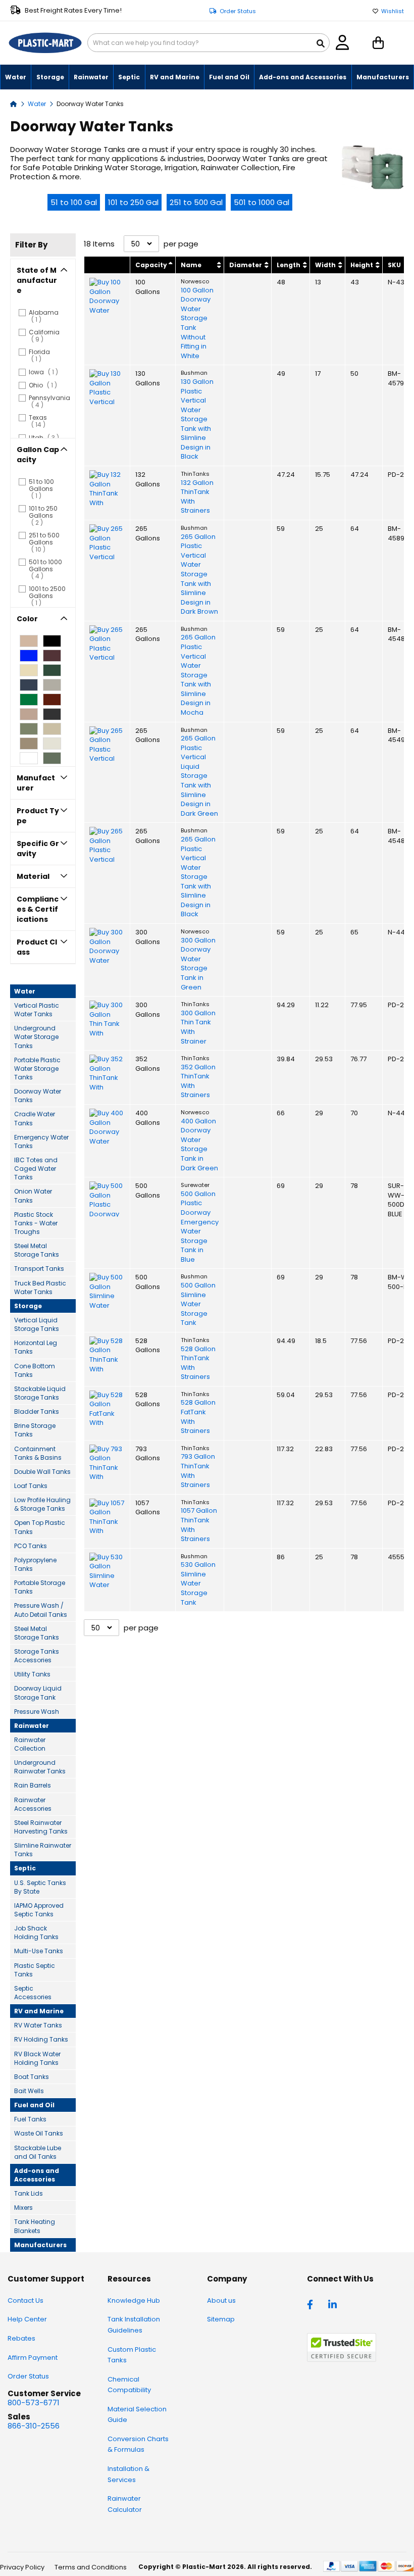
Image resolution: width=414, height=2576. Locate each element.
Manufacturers (40, 2245)
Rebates (21, 2338)
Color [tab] (27, 619)
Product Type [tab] (38, 816)
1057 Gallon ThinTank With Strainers (199, 1525)
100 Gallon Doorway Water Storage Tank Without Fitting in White (197, 323)
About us (221, 2300)
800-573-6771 (34, 2402)
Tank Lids (29, 2193)
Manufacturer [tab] (36, 783)
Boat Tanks (32, 2077)
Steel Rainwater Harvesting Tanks (41, 1827)
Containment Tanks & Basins (38, 1453)
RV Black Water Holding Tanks (37, 2058)
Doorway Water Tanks (38, 1096)
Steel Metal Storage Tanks (37, 1250)
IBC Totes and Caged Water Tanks (36, 1169)
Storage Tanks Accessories (37, 1656)
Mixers (23, 2208)
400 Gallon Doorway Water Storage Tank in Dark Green (199, 1145)
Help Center (27, 2319)
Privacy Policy (22, 2567)
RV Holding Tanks (41, 2039)
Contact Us (25, 2300)
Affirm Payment (33, 2358)
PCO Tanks (31, 1546)
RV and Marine (39, 2011)
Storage (28, 1306)
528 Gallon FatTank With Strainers (198, 1417)
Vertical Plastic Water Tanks (37, 1010)
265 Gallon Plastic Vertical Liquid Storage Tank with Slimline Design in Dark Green (199, 776)
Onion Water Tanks (33, 1196)
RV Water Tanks (38, 2025)
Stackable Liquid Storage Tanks (40, 1393)
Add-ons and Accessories (37, 2175)
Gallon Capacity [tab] (38, 455)
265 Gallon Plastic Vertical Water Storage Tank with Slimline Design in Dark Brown (199, 575)
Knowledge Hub (134, 2300)
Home (14, 103)
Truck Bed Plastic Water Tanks (40, 1287)
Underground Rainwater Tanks (40, 1767)
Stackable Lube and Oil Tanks (38, 2152)
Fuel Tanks (30, 2119)
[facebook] (313, 2304)
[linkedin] (334, 2304)
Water (38, 104)
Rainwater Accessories (33, 1804)
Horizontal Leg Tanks (36, 1347)
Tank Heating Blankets (35, 2226)
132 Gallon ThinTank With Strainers (197, 497)
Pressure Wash (37, 1712)
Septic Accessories (33, 1993)
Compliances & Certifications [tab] (38, 909)
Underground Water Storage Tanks (36, 1037)
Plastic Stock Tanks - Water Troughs (36, 1223)
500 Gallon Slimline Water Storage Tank (198, 1304)
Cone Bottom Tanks (35, 1370)
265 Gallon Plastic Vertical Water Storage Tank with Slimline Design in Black (198, 877)
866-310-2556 (34, 2426)
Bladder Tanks (37, 1411)
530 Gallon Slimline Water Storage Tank (198, 1583)
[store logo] (45, 43)
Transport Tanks (39, 1269)
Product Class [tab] (37, 947)
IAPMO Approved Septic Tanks (39, 1910)
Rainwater (32, 1726)
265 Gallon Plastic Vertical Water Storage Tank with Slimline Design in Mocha (198, 675)
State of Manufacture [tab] (37, 280)
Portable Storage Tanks (40, 1587)
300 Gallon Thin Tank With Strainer (198, 1027)
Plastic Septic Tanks (35, 1970)
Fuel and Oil (34, 2105)
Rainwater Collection (30, 1744)
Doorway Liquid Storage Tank (38, 1693)
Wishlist (393, 11)
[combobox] (209, 43)
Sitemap (221, 2319)
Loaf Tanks (31, 1486)
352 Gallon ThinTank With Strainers (198, 1081)
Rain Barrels (33, 1785)
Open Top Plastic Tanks (40, 1527)
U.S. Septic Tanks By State (40, 1887)
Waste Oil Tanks (39, 2133)
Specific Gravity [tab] (38, 849)
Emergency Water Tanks (41, 1142)
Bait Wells (29, 2091)
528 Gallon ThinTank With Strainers (198, 1363)
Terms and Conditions (91, 2567)
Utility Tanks (32, 1674)
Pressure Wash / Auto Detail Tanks (41, 1610)
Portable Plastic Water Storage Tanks (37, 1069)
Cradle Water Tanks (35, 1118)
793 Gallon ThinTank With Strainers (198, 1471)
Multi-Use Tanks (39, 1951)
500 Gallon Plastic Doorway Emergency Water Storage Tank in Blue (200, 1227)
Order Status (238, 11)
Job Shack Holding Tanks (36, 1933)
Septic (25, 1868)
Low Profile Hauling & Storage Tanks (42, 1504)
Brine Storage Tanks (35, 1430)
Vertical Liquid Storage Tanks (37, 1324)
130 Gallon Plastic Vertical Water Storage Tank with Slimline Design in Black (197, 419)
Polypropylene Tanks (35, 1564)
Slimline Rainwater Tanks (43, 1850)
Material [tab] (33, 876)
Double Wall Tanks (42, 1472)
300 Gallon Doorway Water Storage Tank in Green (198, 964)
